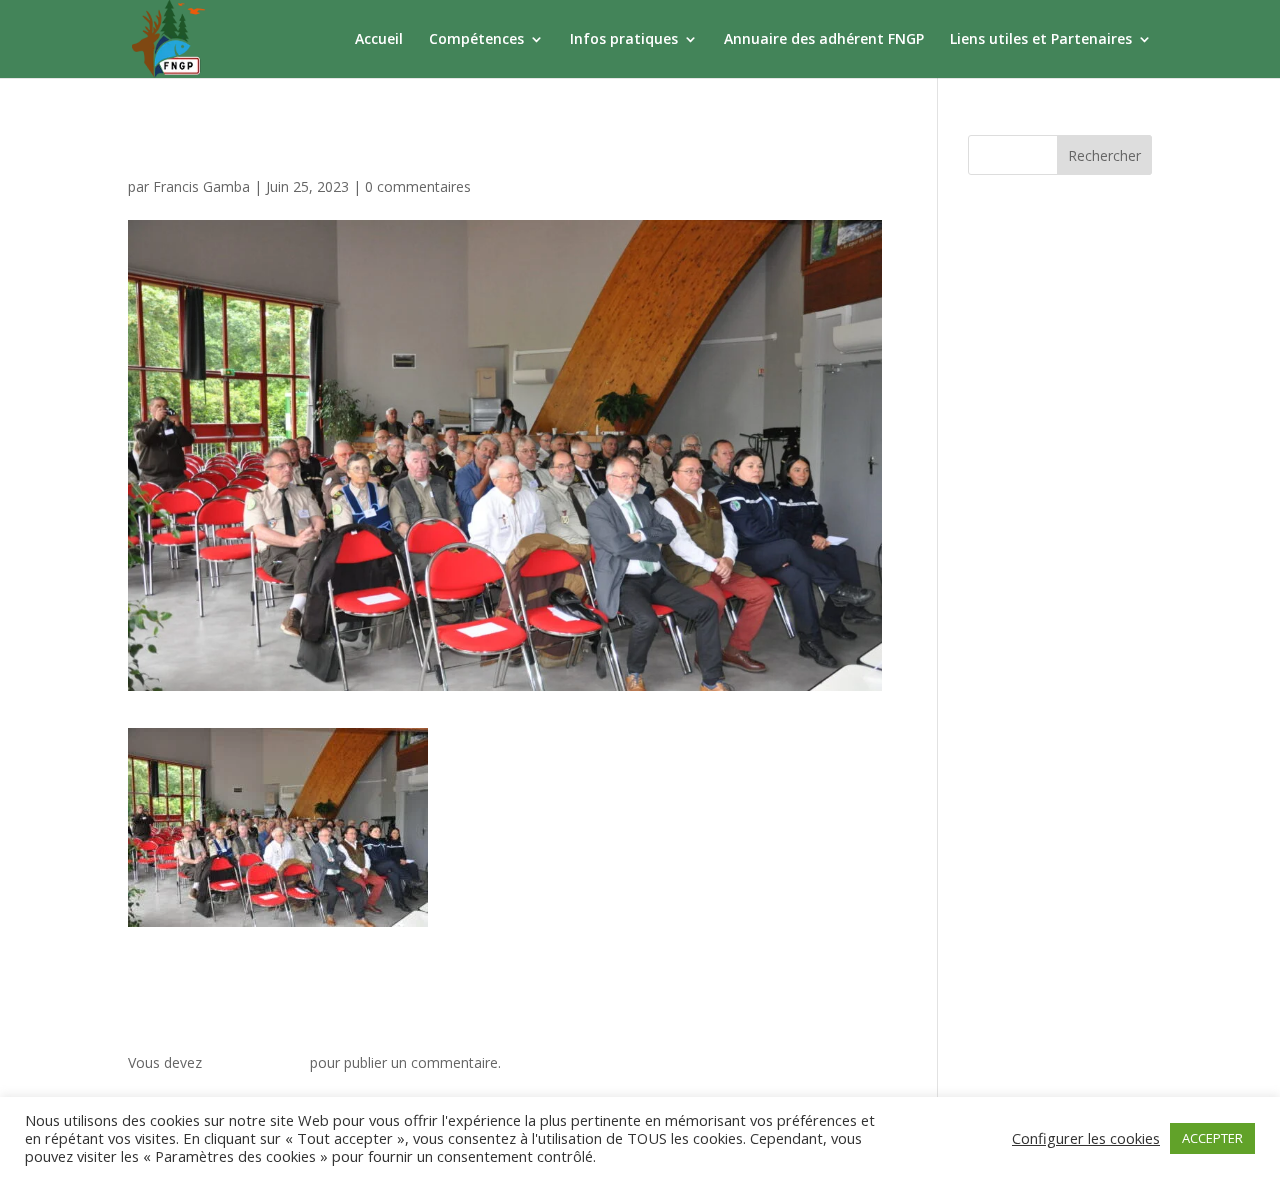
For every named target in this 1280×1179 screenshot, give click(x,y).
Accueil (379, 40)
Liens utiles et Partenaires (1041, 40)
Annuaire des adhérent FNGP (824, 40)
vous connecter (256, 1062)
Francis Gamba (201, 186)
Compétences (476, 40)
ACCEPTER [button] (1212, 1138)
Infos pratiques (624, 40)
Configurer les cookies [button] (1086, 1138)
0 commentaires (418, 186)
